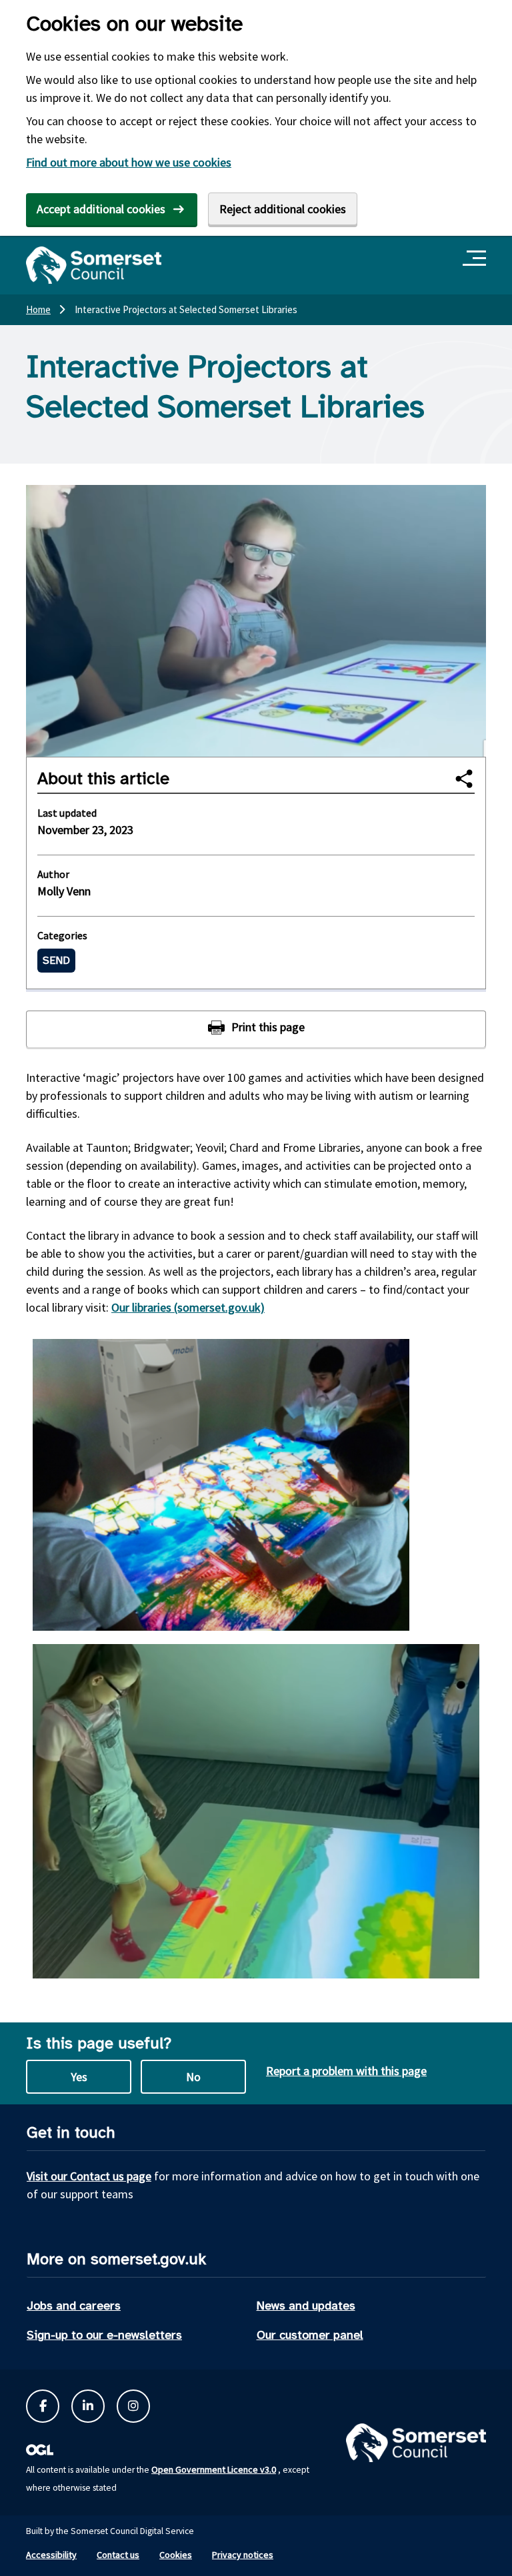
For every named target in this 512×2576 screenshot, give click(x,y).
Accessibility (51, 2555)
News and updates (306, 2306)
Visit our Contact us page (89, 2176)
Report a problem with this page (346, 2071)
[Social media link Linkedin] (88, 2406)
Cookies (176, 2555)
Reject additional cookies (283, 209)
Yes (79, 2077)
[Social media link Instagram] (133, 2406)
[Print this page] (256, 1029)
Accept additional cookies (101, 209)
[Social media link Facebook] (43, 2406)
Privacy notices (243, 2555)
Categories (62, 935)
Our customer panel (310, 2335)
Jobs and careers (74, 2306)
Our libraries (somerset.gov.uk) (188, 1307)
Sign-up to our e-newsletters (104, 2335)
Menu (476, 259)
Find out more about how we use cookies (129, 162)
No (193, 2077)
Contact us (118, 2555)
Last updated (67, 813)
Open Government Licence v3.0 (214, 2469)
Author (53, 874)
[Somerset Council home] (94, 265)
